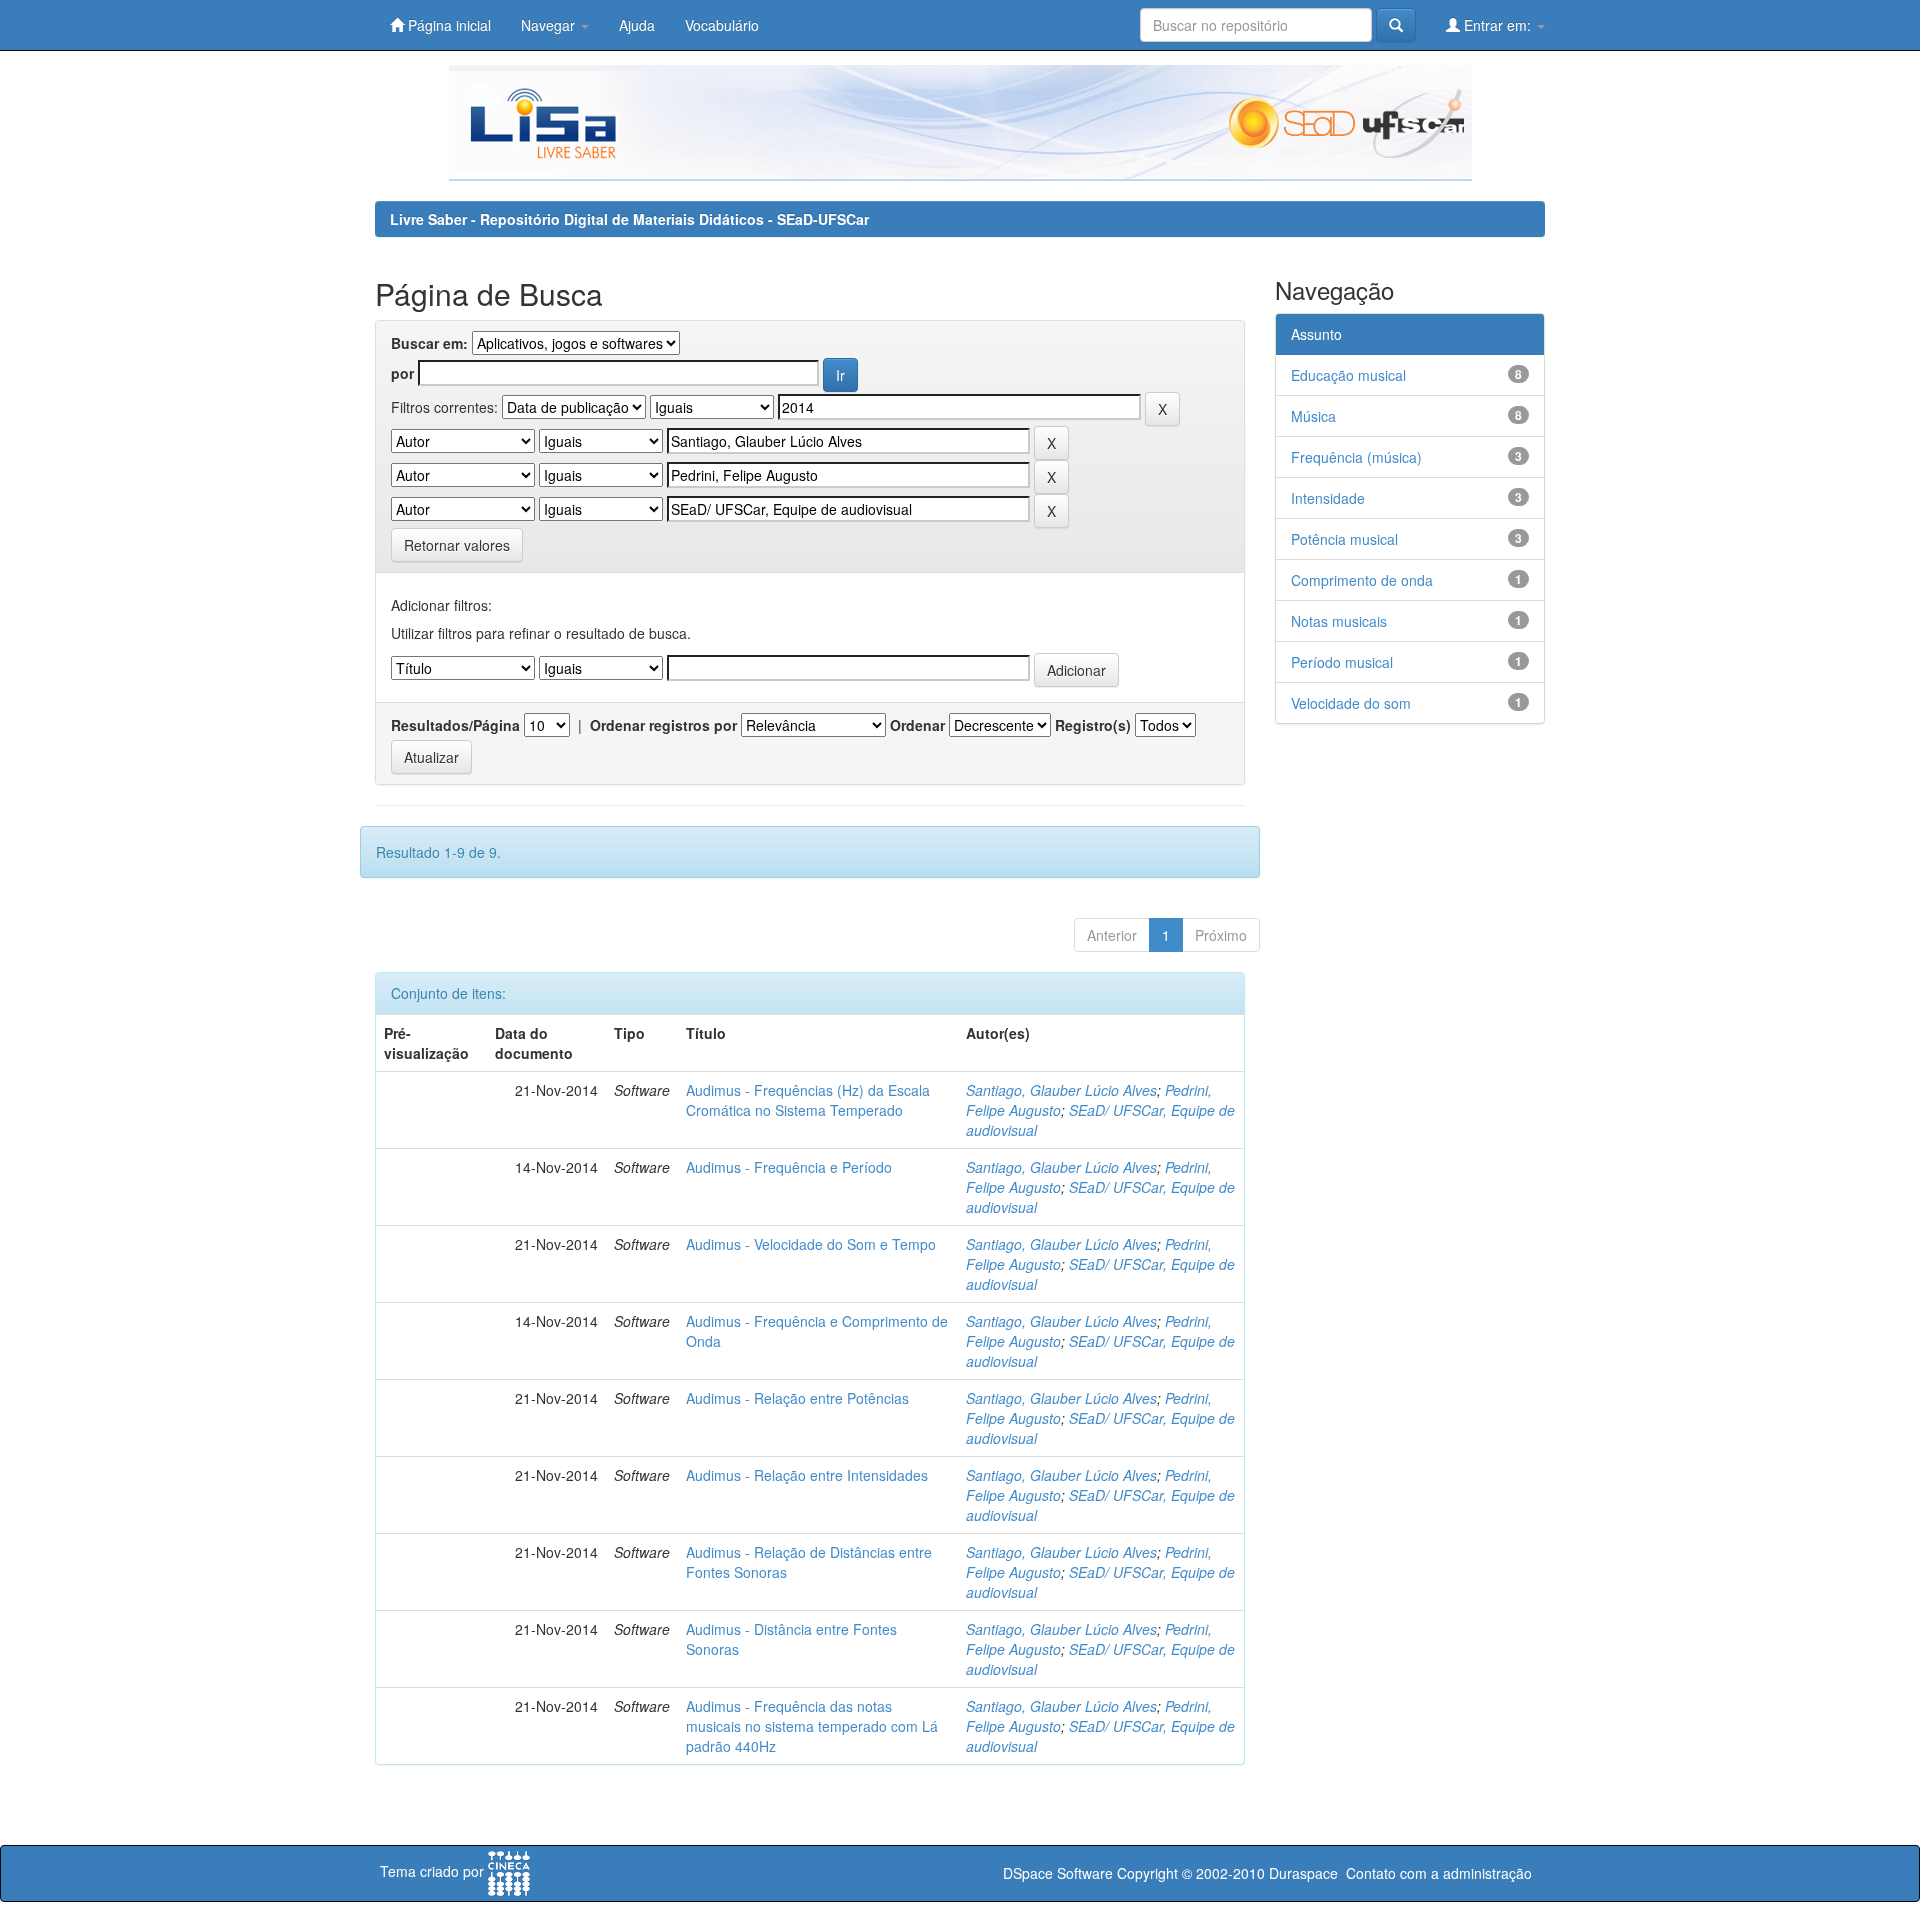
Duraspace (1303, 1873)
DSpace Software (1058, 1873)
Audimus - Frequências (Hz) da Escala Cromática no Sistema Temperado (808, 1100)
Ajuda (637, 25)
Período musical (1342, 662)
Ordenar (917, 725)
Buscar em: (429, 343)
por (402, 373)
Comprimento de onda (1362, 580)
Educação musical (1348, 375)
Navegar (550, 25)
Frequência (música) (1356, 457)
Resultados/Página (455, 725)
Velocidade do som (1351, 703)
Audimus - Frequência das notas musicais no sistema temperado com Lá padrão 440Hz (812, 1726)
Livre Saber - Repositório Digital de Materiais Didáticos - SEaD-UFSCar (629, 219)
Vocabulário (722, 25)
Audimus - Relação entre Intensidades (807, 1475)
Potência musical (1344, 539)
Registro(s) (1093, 725)
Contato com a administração (1439, 1873)
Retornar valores (457, 545)
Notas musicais (1339, 621)
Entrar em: (1497, 25)
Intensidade (1328, 498)
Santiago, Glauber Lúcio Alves (1061, 1090)
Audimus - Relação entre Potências (797, 1398)
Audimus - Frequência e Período (789, 1167)
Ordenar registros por (663, 725)
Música (1313, 416)
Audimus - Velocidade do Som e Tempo (811, 1244)
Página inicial (447, 25)
